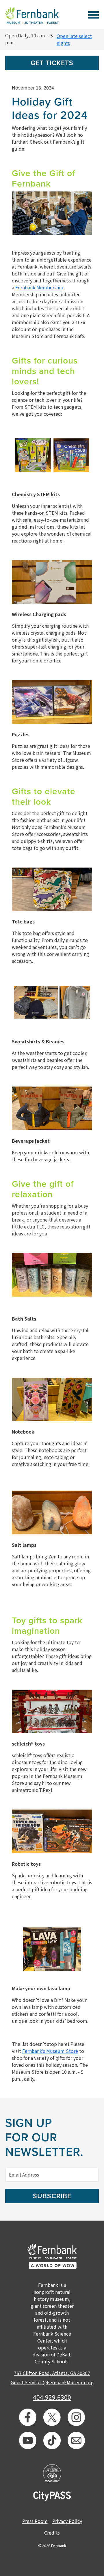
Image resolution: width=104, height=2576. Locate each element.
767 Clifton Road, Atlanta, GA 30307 (52, 2373)
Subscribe (52, 2196)
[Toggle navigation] (93, 14)
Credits (52, 2533)
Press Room (35, 2521)
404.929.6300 (52, 2397)
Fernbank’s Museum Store (50, 2051)
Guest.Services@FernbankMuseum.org (52, 2382)
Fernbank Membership (39, 287)
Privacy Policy (67, 2521)
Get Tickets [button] (52, 63)
